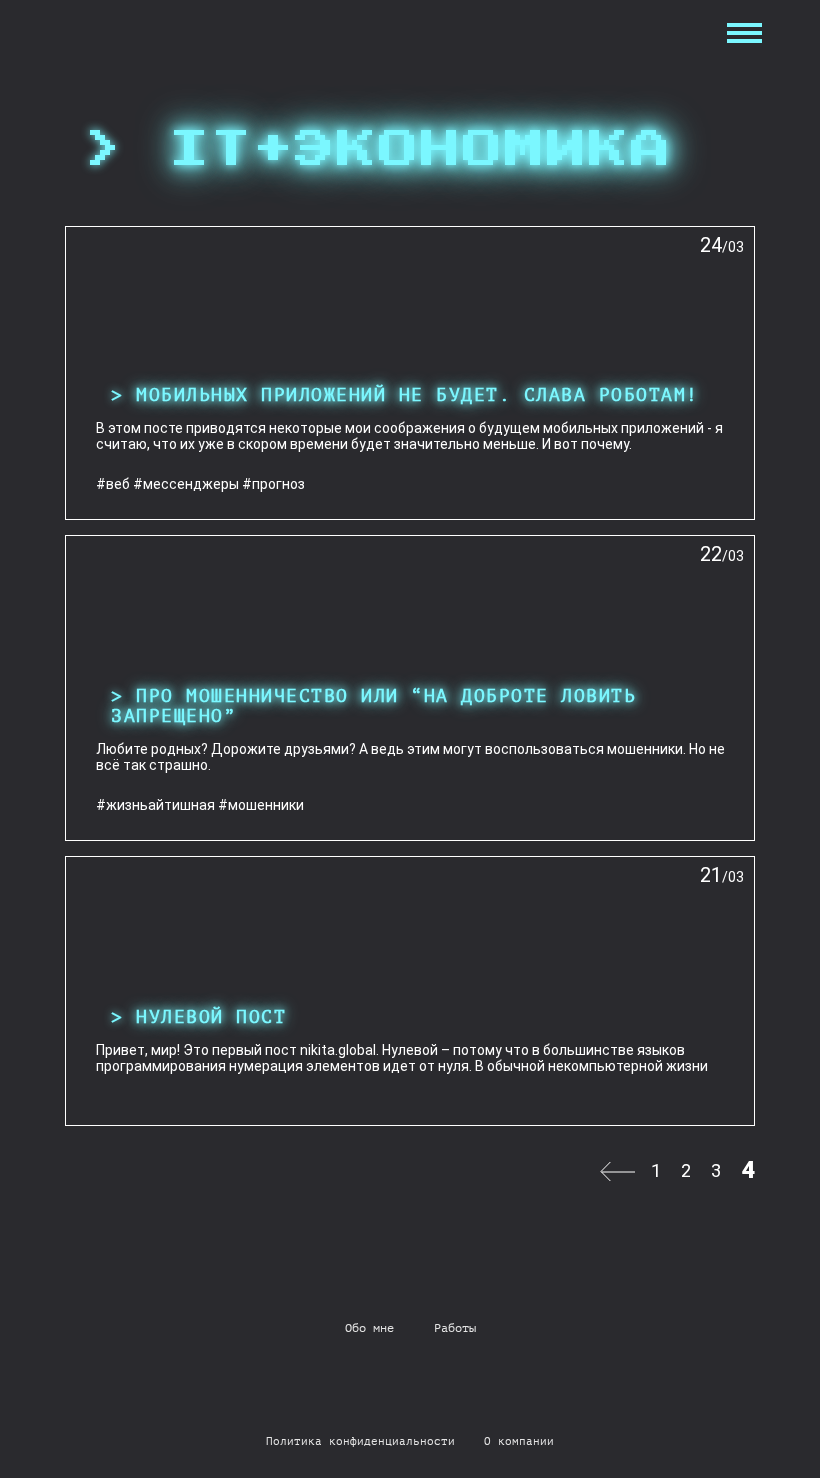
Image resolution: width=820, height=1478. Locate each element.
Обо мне (369, 1328)
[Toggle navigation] (742, 37)
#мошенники (261, 805)
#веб (113, 484)
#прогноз (273, 484)
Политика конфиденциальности (360, 1441)
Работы (455, 1328)
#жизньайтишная (155, 805)
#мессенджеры (186, 484)
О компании (519, 1441)
